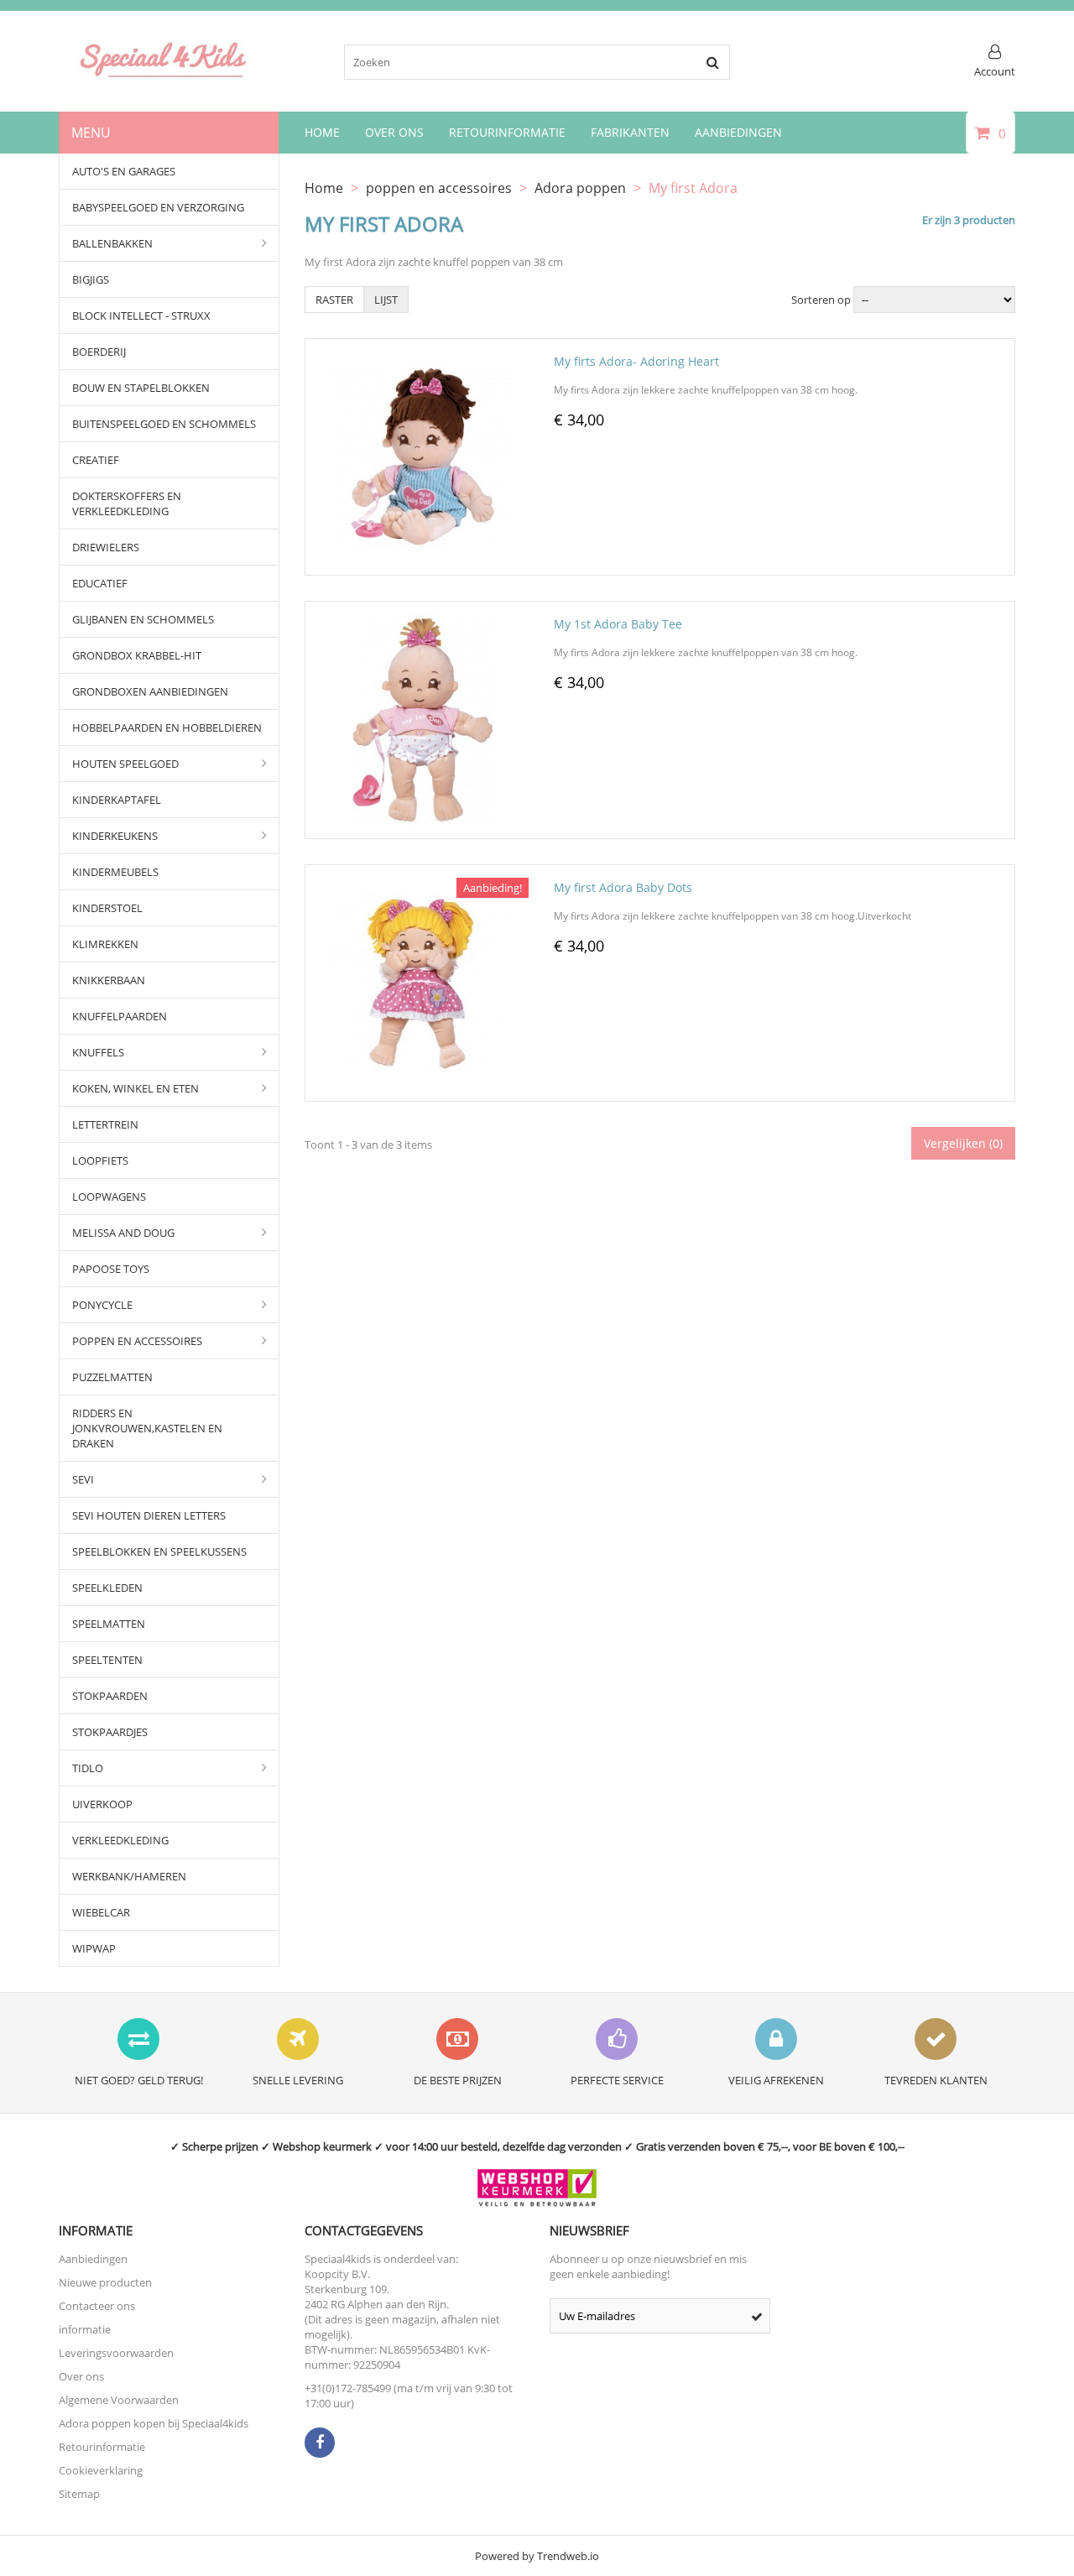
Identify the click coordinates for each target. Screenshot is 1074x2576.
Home (322, 132)
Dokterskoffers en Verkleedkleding (127, 503)
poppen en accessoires (137, 1341)
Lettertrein (105, 1124)
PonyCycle (102, 1305)
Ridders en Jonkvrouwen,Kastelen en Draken (147, 1428)
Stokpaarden (110, 1696)
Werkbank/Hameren (129, 1876)
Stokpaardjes (110, 1732)
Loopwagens (109, 1197)
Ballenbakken (112, 243)
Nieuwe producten (105, 2282)
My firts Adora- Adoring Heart (636, 361)
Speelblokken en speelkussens (159, 1551)
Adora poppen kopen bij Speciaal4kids (154, 2423)
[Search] (712, 62)
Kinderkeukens (115, 836)
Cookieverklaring (101, 2470)
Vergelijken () (963, 1143)
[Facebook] (320, 2443)
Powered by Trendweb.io (537, 2556)
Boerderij (99, 352)
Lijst (386, 300)
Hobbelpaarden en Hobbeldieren (167, 727)
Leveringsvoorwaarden (116, 2353)
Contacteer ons (97, 2306)
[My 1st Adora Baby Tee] (423, 622)
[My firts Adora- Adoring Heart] (423, 359)
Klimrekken (105, 944)
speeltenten (107, 1660)
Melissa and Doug (123, 1233)
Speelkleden (107, 1588)
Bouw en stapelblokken (141, 388)
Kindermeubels (115, 872)
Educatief (100, 583)
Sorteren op (821, 300)
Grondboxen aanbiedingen (150, 691)
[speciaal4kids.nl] (164, 76)
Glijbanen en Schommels (143, 619)
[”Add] (446, 563)
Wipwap (94, 1948)
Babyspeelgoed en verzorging (158, 207)
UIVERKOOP (102, 1804)
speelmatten (109, 1624)
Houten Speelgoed (125, 764)
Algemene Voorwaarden (119, 2400)
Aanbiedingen (738, 132)
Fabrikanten (630, 132)
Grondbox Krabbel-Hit (137, 655)
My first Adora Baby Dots (623, 887)
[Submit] (757, 2316)
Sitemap (79, 2494)
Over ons (81, 2376)
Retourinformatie (507, 132)
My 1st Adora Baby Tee (618, 624)
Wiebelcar (101, 1912)
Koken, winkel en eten (136, 1088)
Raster (334, 300)
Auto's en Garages (124, 171)
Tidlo (88, 1768)
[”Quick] (403, 563)
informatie (85, 2329)
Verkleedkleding (120, 1840)
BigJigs (91, 279)
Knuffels (98, 1052)
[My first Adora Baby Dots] (423, 885)
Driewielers (106, 547)
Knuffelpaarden (120, 1016)
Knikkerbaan (109, 980)
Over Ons (394, 132)
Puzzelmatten (112, 1377)
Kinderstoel (107, 908)
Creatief (96, 460)
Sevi (83, 1479)
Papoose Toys (111, 1269)
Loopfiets (100, 1160)
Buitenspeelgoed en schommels (164, 424)
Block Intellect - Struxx (141, 315)
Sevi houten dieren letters (149, 1515)
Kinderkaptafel (117, 800)
